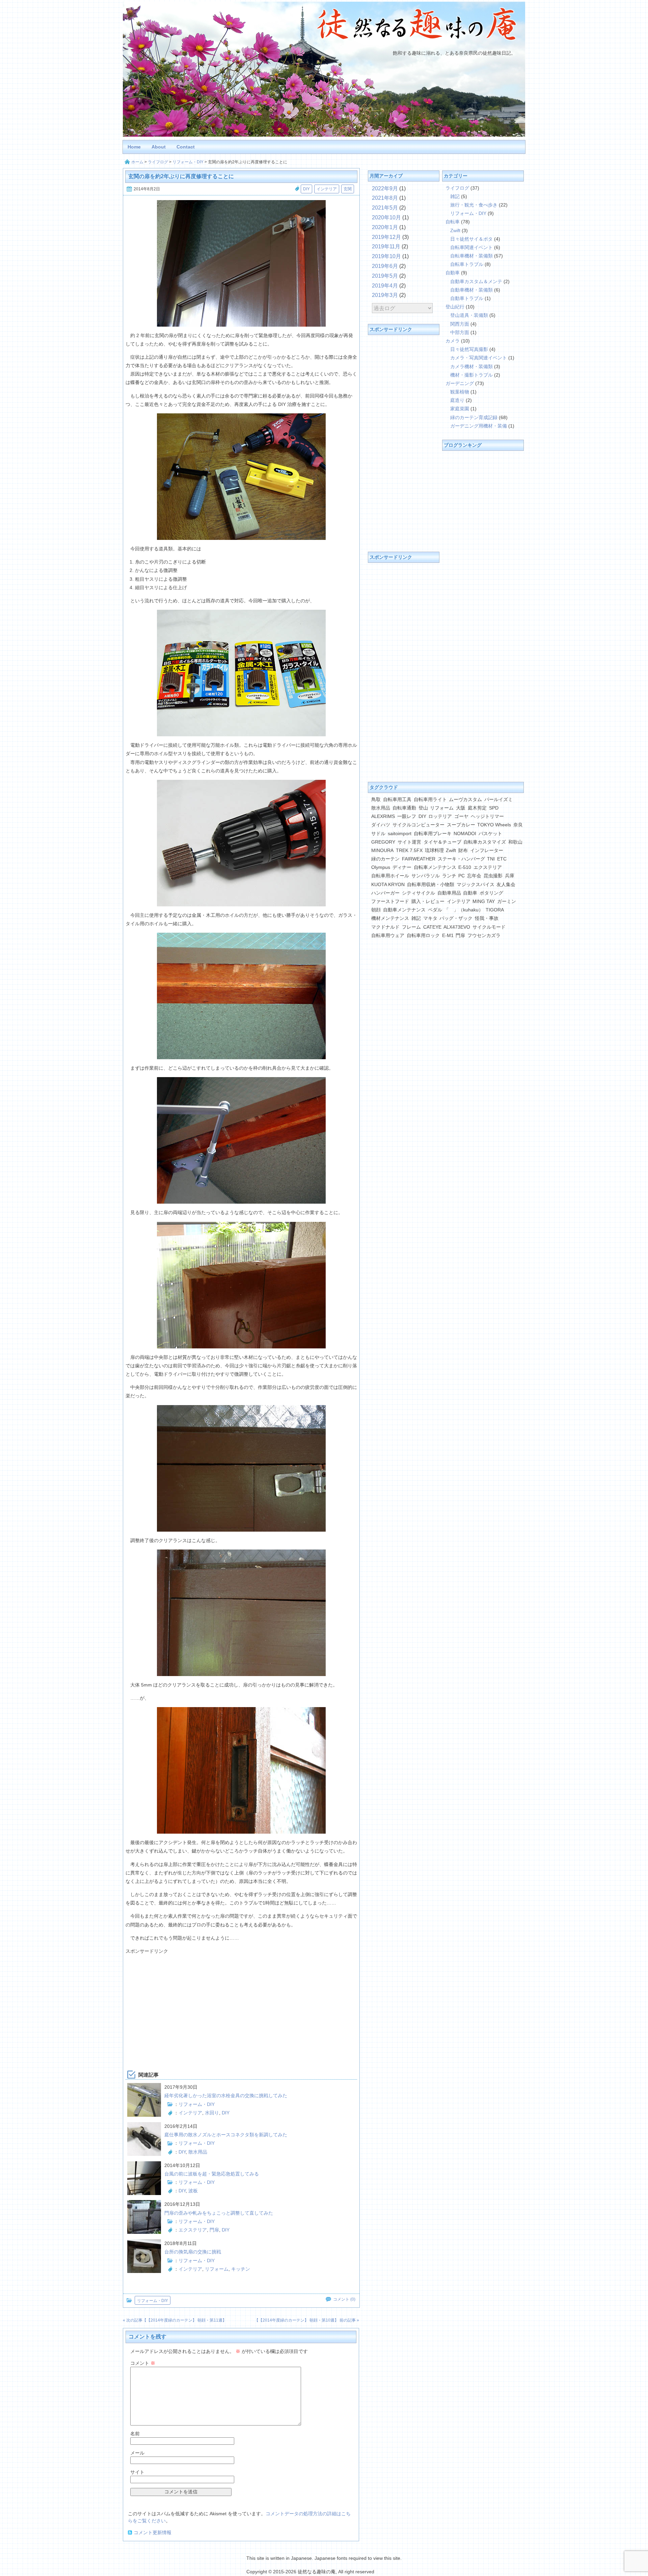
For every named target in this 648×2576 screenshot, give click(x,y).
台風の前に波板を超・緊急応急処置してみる (212, 2174)
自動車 (453, 273)
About (159, 147)
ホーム (137, 162)
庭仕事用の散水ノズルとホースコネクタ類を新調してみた (226, 2135)
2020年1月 (385, 227)
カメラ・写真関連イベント (479, 358)
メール (137, 2453)
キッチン (241, 2269)
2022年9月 (385, 188)
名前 (135, 2434)
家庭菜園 (460, 409)
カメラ (453, 341)
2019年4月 (385, 286)
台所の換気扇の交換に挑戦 (193, 2252)
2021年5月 (385, 208)
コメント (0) (344, 2299)
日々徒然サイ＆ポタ (471, 239)
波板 (193, 2191)
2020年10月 (386, 217)
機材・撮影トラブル (471, 375)
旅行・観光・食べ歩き (474, 205)
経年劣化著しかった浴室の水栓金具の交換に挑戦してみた (226, 2095)
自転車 (453, 222)
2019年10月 (386, 256)
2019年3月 (385, 295)
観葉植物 (460, 392)
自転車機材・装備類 (471, 256)
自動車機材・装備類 (471, 290)
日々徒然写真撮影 (469, 349)
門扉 (214, 2230)
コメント (143, 2363)
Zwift (455, 230)
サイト (137, 2472)
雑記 (455, 196)
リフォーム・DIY (188, 162)
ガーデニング (460, 383)
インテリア (327, 189)
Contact (186, 147)
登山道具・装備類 (469, 315)
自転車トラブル (467, 264)
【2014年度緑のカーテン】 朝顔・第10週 (296, 2320)
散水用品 (198, 2152)
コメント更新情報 (153, 2532)
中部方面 (460, 332)
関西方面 (460, 324)
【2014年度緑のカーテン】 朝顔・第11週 (184, 2320)
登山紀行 (455, 307)
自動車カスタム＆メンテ (476, 281)
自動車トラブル (467, 298)
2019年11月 (386, 246)
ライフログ (158, 162)
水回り (212, 2113)
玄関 (348, 189)
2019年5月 (385, 276)
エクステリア (193, 2230)
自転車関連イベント (471, 247)
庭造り (457, 400)
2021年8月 (385, 198)
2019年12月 (386, 237)
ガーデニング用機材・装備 (479, 426)
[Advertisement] (241, 2003)
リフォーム (217, 2269)
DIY (306, 189)
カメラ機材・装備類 (471, 366)
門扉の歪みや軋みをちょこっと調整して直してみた (219, 2213)
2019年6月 (385, 266)
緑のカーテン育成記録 (474, 417)
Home (134, 147)
